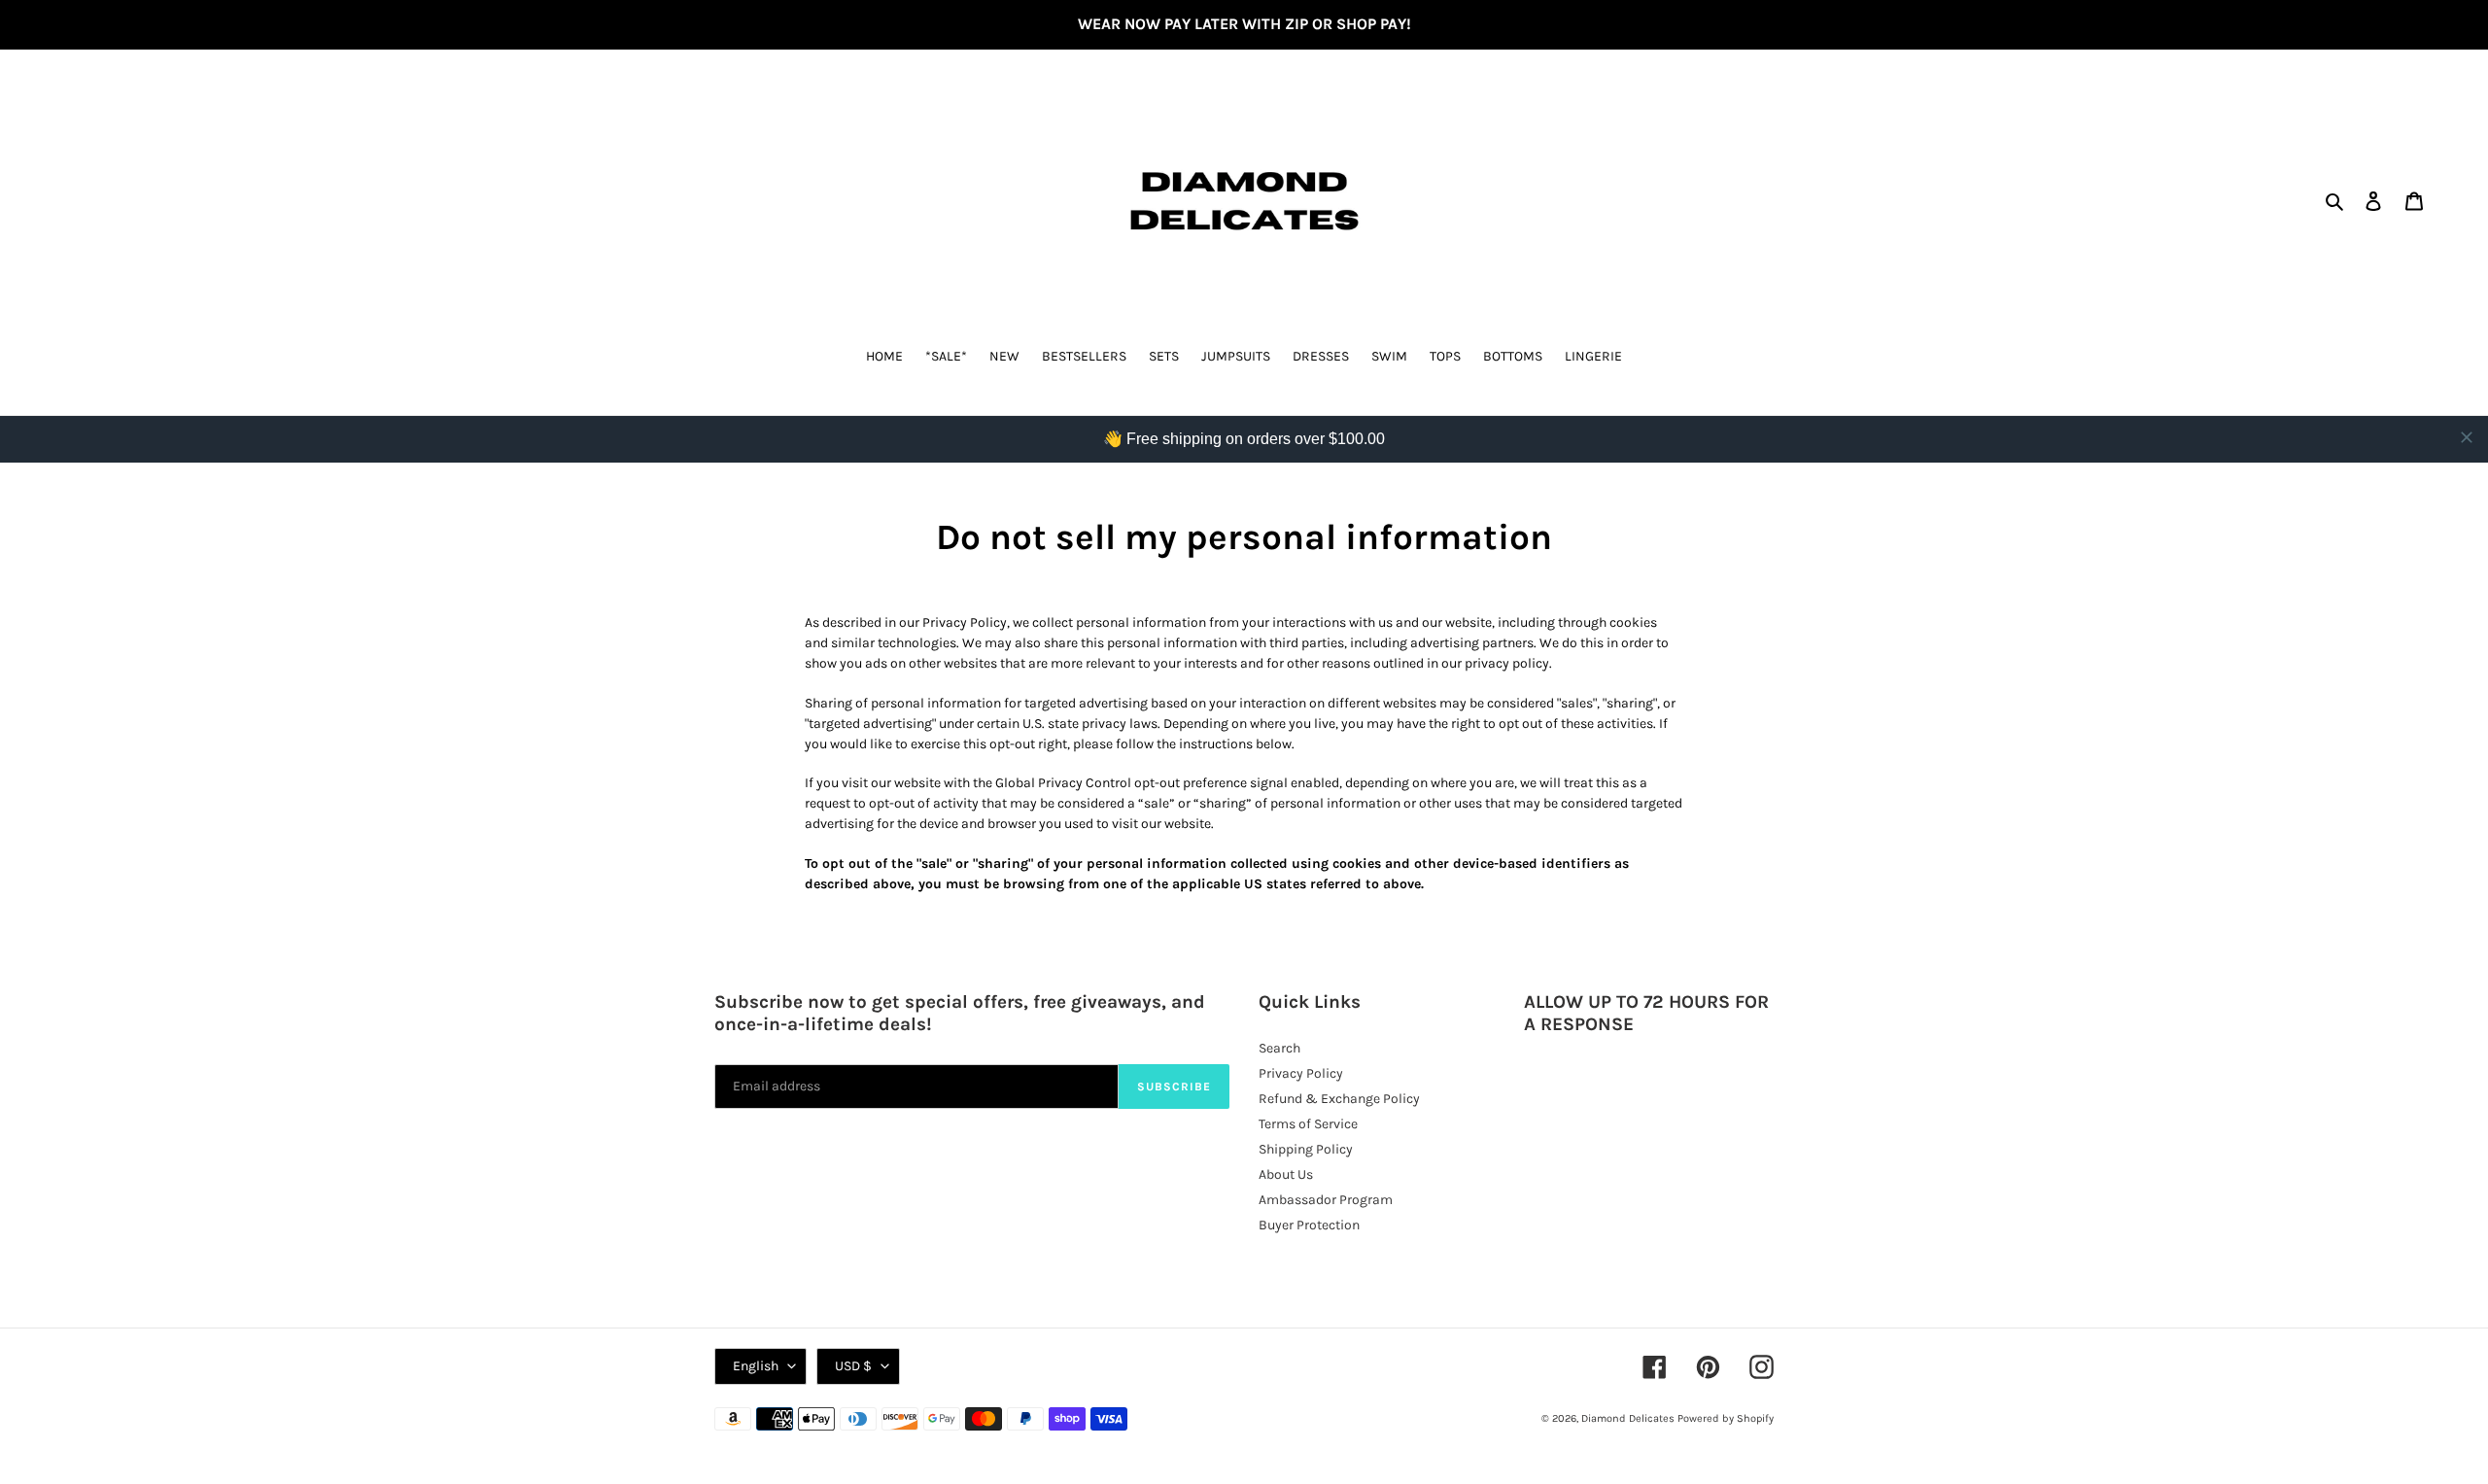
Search (1279, 1048)
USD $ (853, 1366)
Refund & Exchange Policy (1339, 1099)
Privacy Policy (1301, 1073)
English (756, 1366)
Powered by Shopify (1726, 1418)
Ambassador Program (1326, 1200)
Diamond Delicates (1628, 1418)
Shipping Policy (1306, 1149)
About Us (1286, 1174)
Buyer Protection (1309, 1225)
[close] (2467, 437)
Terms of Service (1308, 1124)
